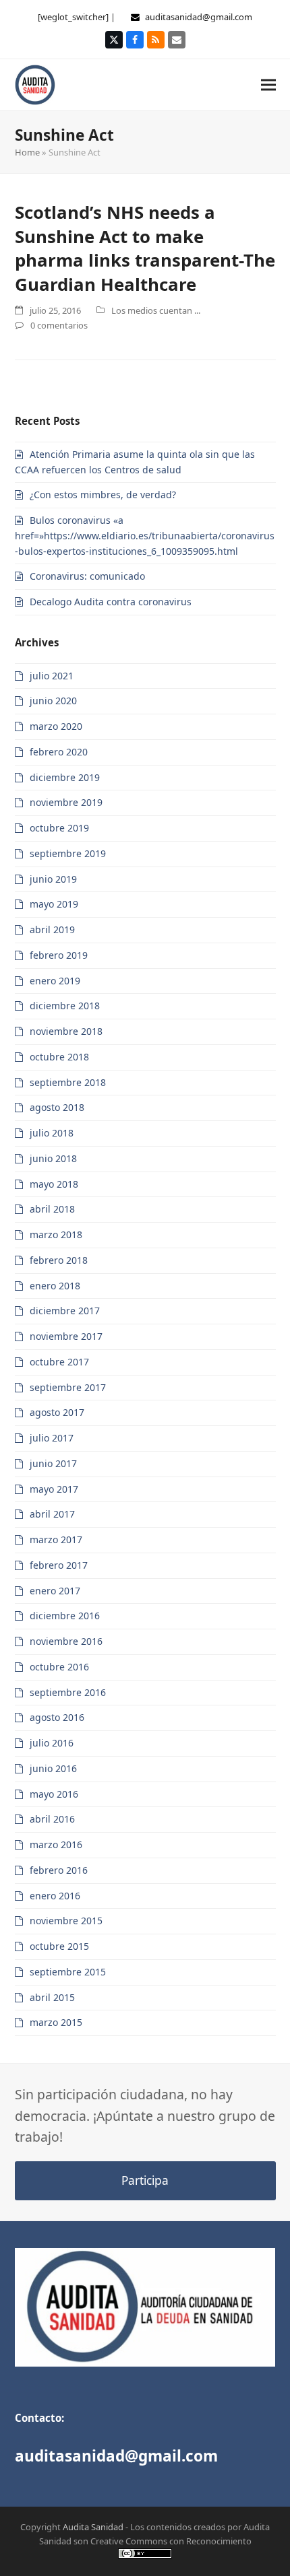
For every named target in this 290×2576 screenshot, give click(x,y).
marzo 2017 (56, 1539)
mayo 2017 (54, 1489)
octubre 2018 (59, 1057)
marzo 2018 (56, 1234)
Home (27, 152)
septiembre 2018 (68, 1082)
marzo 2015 (56, 2022)
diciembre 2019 (65, 777)
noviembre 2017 (66, 1336)
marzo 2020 (56, 726)
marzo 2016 (56, 1844)
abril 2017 (52, 1514)
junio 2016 (53, 1768)
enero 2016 (55, 1896)
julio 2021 (52, 676)
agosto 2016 (57, 1717)
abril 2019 (52, 929)
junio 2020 (53, 701)
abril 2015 (52, 1997)
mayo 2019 (54, 904)
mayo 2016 (54, 1794)
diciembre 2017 (65, 1311)
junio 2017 (53, 1463)
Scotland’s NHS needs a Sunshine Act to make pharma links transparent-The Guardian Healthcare (145, 248)
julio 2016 (52, 1743)
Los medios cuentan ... (156, 310)
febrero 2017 (59, 1565)
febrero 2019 (59, 955)
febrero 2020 (59, 752)
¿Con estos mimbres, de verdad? (103, 495)
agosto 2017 (57, 1412)
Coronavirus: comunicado (87, 576)
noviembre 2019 (66, 802)
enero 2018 (55, 1286)
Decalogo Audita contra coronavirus (111, 602)
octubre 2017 (59, 1362)
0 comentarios (59, 325)
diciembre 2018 (65, 1006)
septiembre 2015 (68, 1972)
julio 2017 (52, 1438)
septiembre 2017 (68, 1387)
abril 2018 (52, 1209)
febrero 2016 (59, 1870)
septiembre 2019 (68, 853)
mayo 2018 (54, 1184)
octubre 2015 (59, 1946)
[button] (268, 84)
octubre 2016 (59, 1667)
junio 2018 (53, 1158)
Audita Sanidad (93, 2527)
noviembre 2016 (66, 1641)
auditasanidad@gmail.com (199, 17)
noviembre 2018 (66, 1031)
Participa (145, 2180)
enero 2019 (55, 981)
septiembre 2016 (68, 1692)
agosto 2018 (57, 1107)
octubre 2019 (59, 828)
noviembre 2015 (66, 1921)
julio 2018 (52, 1133)
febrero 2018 (59, 1260)
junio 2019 (53, 879)
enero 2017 (55, 1591)
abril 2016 (52, 1819)
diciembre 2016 (65, 1616)
